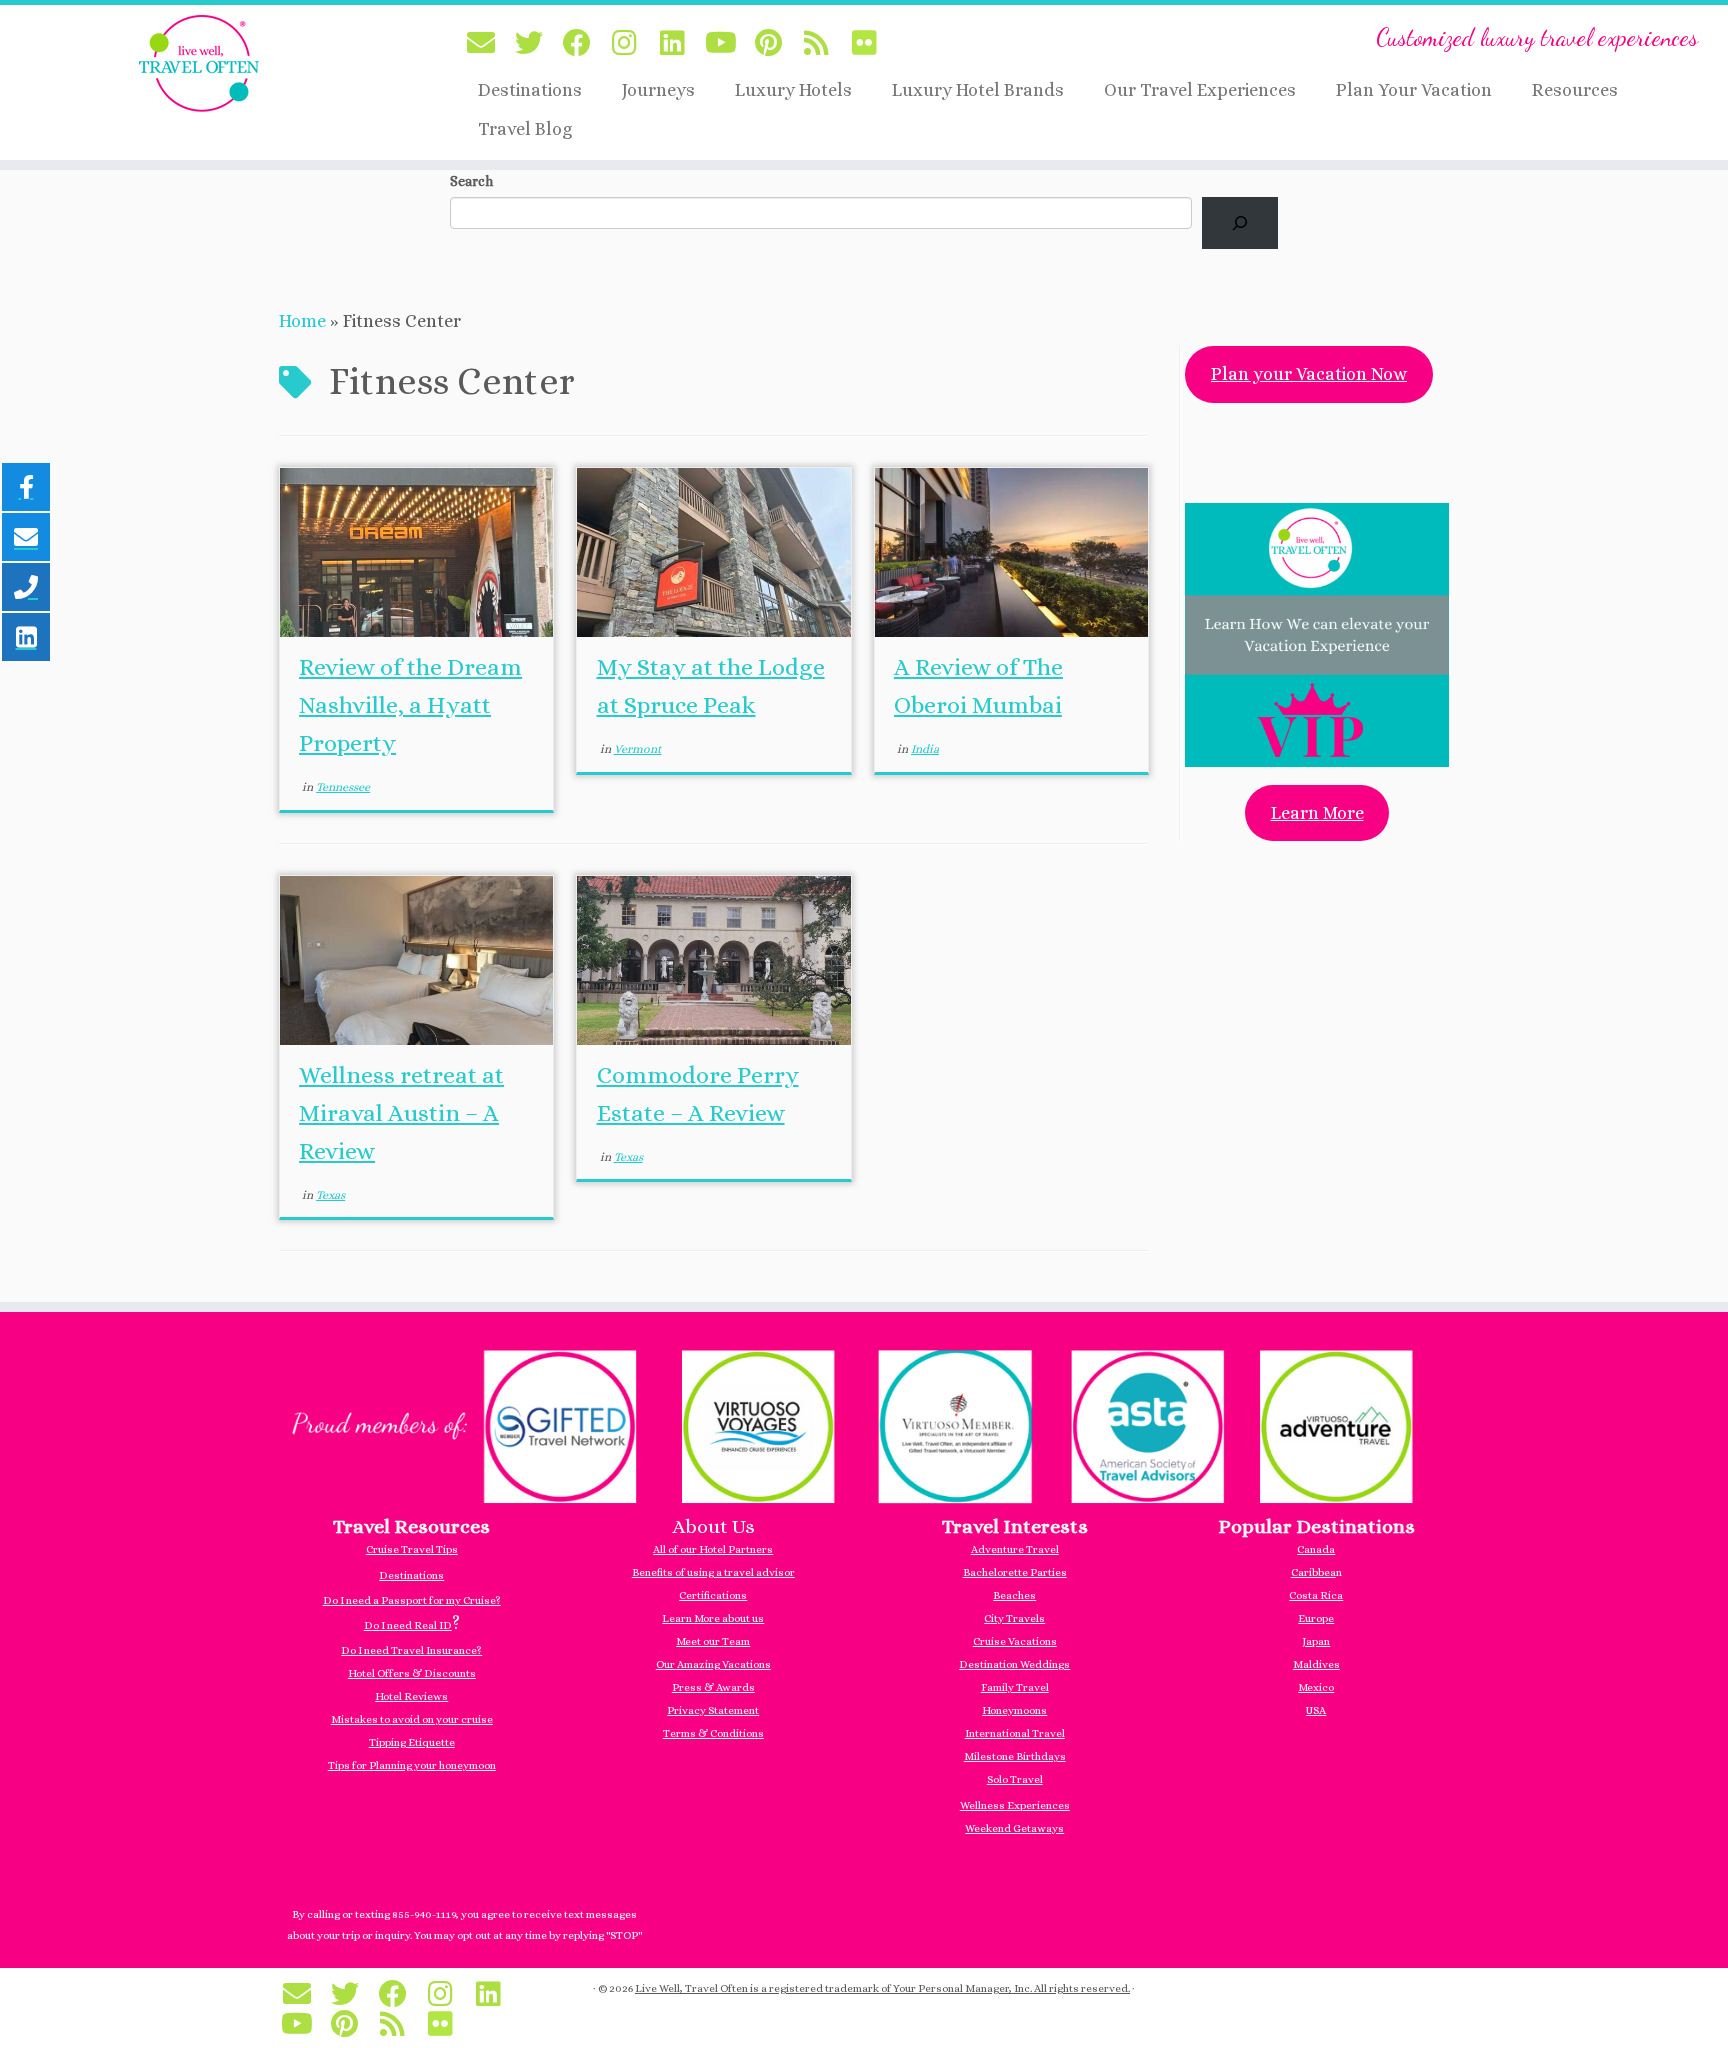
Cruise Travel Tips (412, 1549)
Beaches (1014, 1595)
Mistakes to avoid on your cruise (412, 1719)
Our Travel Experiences (1200, 90)
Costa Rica (1316, 1595)
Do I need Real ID (408, 1625)
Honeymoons (1014, 1710)
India (925, 749)
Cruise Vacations (1015, 1641)
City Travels (1014, 1618)
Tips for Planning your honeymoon (412, 1765)
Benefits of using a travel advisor (713, 1572)
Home (302, 321)
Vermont (638, 749)
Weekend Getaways (1014, 1828)
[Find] (1240, 223)
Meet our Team (713, 1641)
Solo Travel (1015, 1779)
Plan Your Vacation (1414, 90)
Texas (330, 1195)
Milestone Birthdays (1015, 1756)
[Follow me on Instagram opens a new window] (631, 44)
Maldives (1316, 1664)
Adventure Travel (1015, 1549)
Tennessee (343, 787)
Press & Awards (713, 1687)
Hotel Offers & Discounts (412, 1673)
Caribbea (1313, 1572)
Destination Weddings (1014, 1664)
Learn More (1317, 813)
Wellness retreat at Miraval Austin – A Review (401, 1113)
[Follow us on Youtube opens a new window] (727, 44)
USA (1316, 1710)
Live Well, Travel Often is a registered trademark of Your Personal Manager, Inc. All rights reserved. (882, 1988)
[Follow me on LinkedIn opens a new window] (679, 44)
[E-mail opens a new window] (487, 44)
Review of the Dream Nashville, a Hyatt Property (410, 705)
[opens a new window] (864, 1423)
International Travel (1015, 1733)
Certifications (713, 1595)
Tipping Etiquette (412, 1742)
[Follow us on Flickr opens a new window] (871, 44)
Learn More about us (713, 1618)
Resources (1575, 90)
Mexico (1316, 1687)
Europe (1316, 1618)
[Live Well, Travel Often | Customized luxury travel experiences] (199, 63)
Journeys (658, 90)
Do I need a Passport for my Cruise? (412, 1600)
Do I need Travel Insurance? (411, 1650)
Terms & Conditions (713, 1733)
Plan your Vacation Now (1309, 374)
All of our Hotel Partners (713, 1549)
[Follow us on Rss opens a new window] (823, 44)
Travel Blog (525, 129)
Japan (1316, 1641)
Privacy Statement (713, 1710)
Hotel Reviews (411, 1696)
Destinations (530, 90)
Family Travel (1015, 1687)
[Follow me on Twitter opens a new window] (535, 44)
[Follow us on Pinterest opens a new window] (775, 44)
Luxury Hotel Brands (978, 90)
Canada (1316, 1549)
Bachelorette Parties (1015, 1572)
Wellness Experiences (1015, 1805)
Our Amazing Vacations (713, 1664)
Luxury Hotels (793, 90)
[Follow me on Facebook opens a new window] (583, 44)
